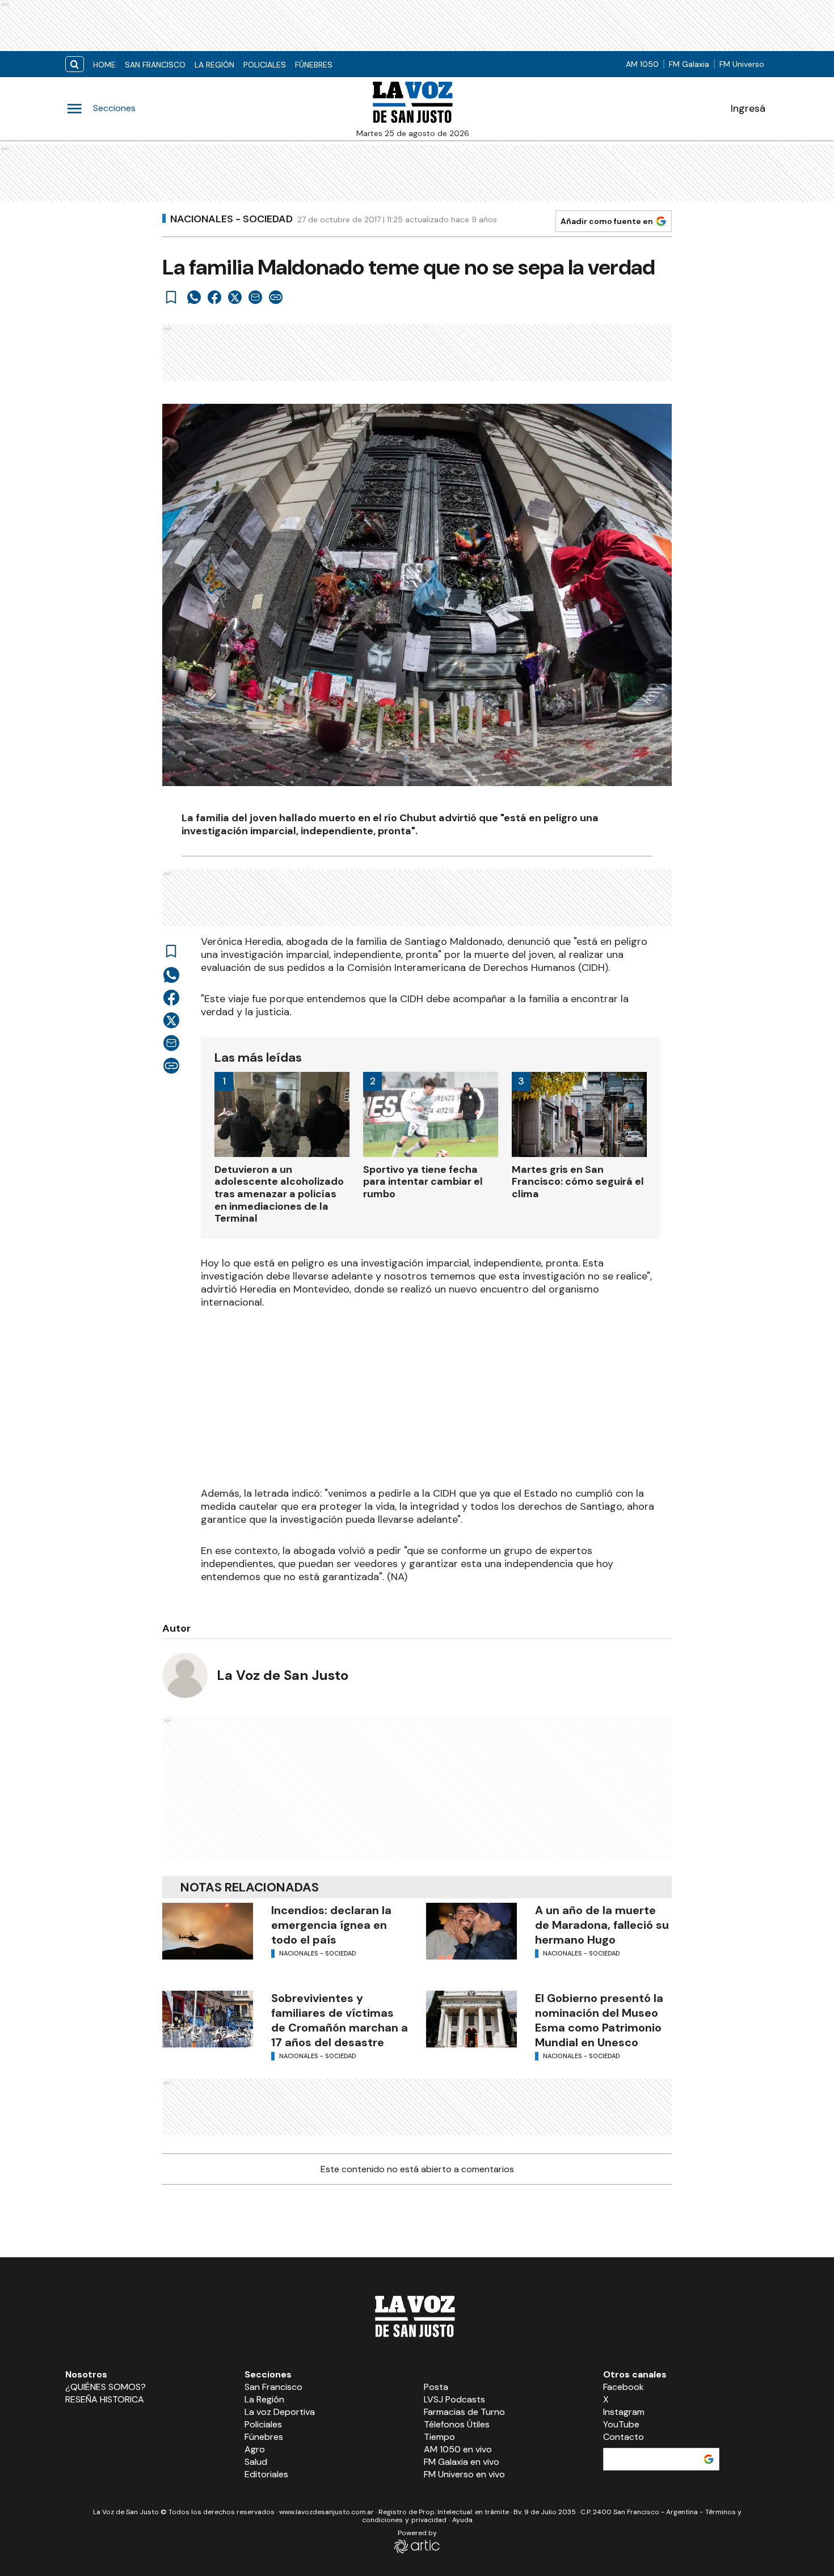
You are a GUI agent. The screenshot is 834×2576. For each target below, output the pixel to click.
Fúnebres (314, 65)
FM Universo (742, 64)
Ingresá (748, 108)
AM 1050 (642, 64)
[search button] (75, 64)
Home (104, 65)
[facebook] (214, 297)
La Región (214, 65)
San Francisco (155, 65)
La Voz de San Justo (283, 1675)
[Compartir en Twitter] (235, 297)
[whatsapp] (194, 297)
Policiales (265, 65)
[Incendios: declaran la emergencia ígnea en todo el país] (208, 1931)
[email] (255, 297)
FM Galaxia (689, 64)
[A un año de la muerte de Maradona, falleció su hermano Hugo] (471, 1931)
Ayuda (462, 2520)
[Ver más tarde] (171, 297)
